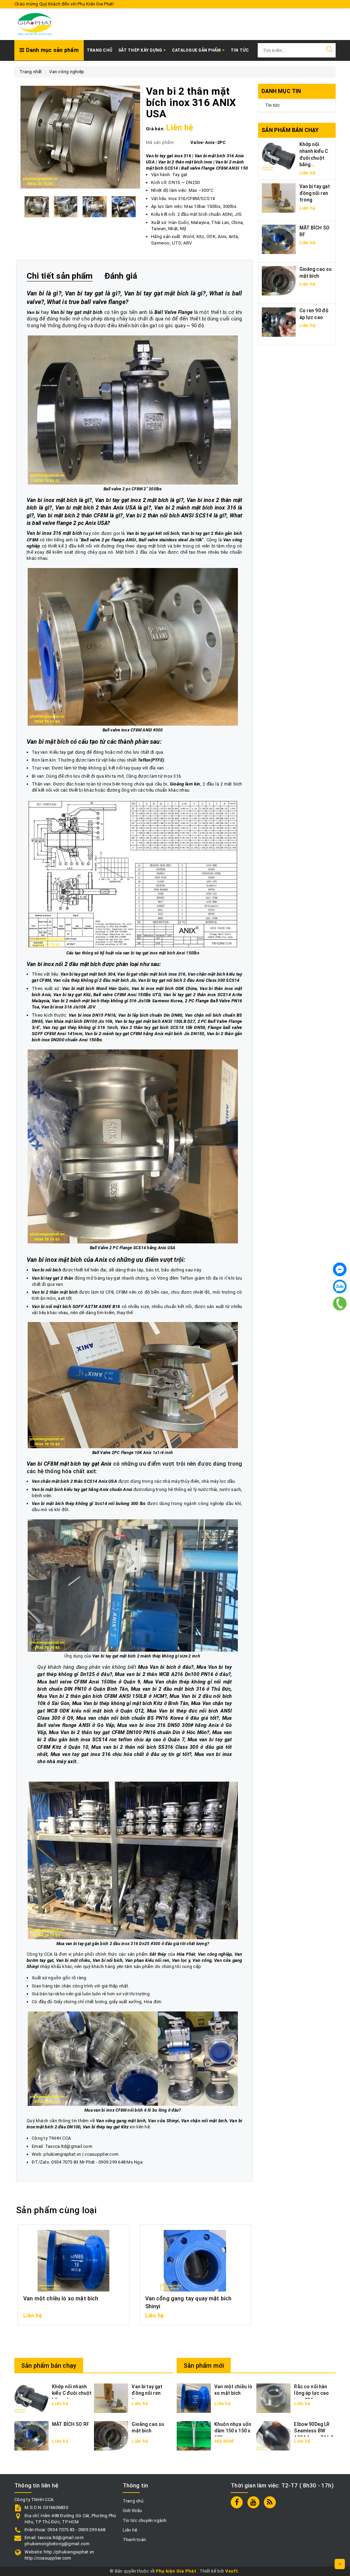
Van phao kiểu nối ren (147, 1960)
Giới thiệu (132, 2511)
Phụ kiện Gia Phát (176, 2571)
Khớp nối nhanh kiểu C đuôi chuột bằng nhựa (72, 2393)
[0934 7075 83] (340, 1304)
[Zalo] (340, 1286)
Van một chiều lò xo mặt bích (61, 2298)
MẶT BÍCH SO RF (71, 2424)
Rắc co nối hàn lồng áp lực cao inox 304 (311, 2393)
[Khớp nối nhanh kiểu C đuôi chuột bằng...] (279, 156)
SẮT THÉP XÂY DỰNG (141, 50)
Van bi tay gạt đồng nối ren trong (315, 193)
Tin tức (273, 105)
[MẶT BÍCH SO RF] (279, 239)
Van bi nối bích (108, 1960)
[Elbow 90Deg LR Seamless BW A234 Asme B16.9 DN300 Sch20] (273, 2435)
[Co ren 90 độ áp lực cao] (279, 322)
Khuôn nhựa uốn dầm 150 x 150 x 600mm (233, 2431)
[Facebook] (340, 1269)
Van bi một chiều (73, 1960)
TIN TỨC (240, 50)
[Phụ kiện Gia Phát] (35, 24)
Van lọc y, (182, 1960)
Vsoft (232, 2571)
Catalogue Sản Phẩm (197, 50)
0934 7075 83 (65, 2162)
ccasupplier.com (102, 2154)
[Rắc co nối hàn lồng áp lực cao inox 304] (273, 2398)
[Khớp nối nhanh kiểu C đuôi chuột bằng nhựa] (31, 2398)
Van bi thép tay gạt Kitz (106, 2127)
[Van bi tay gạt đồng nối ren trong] (279, 197)
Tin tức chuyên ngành (145, 2520)
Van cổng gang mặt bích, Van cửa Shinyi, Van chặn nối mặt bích (161, 2121)
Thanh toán (134, 2540)
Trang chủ (99, 50)
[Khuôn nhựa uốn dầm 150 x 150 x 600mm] (194, 2435)
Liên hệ (130, 2530)
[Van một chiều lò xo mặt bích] (194, 2398)
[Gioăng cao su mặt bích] (279, 280)
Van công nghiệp (215, 1954)
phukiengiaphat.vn (62, 2154)
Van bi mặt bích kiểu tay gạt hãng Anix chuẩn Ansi (82, 1489)
